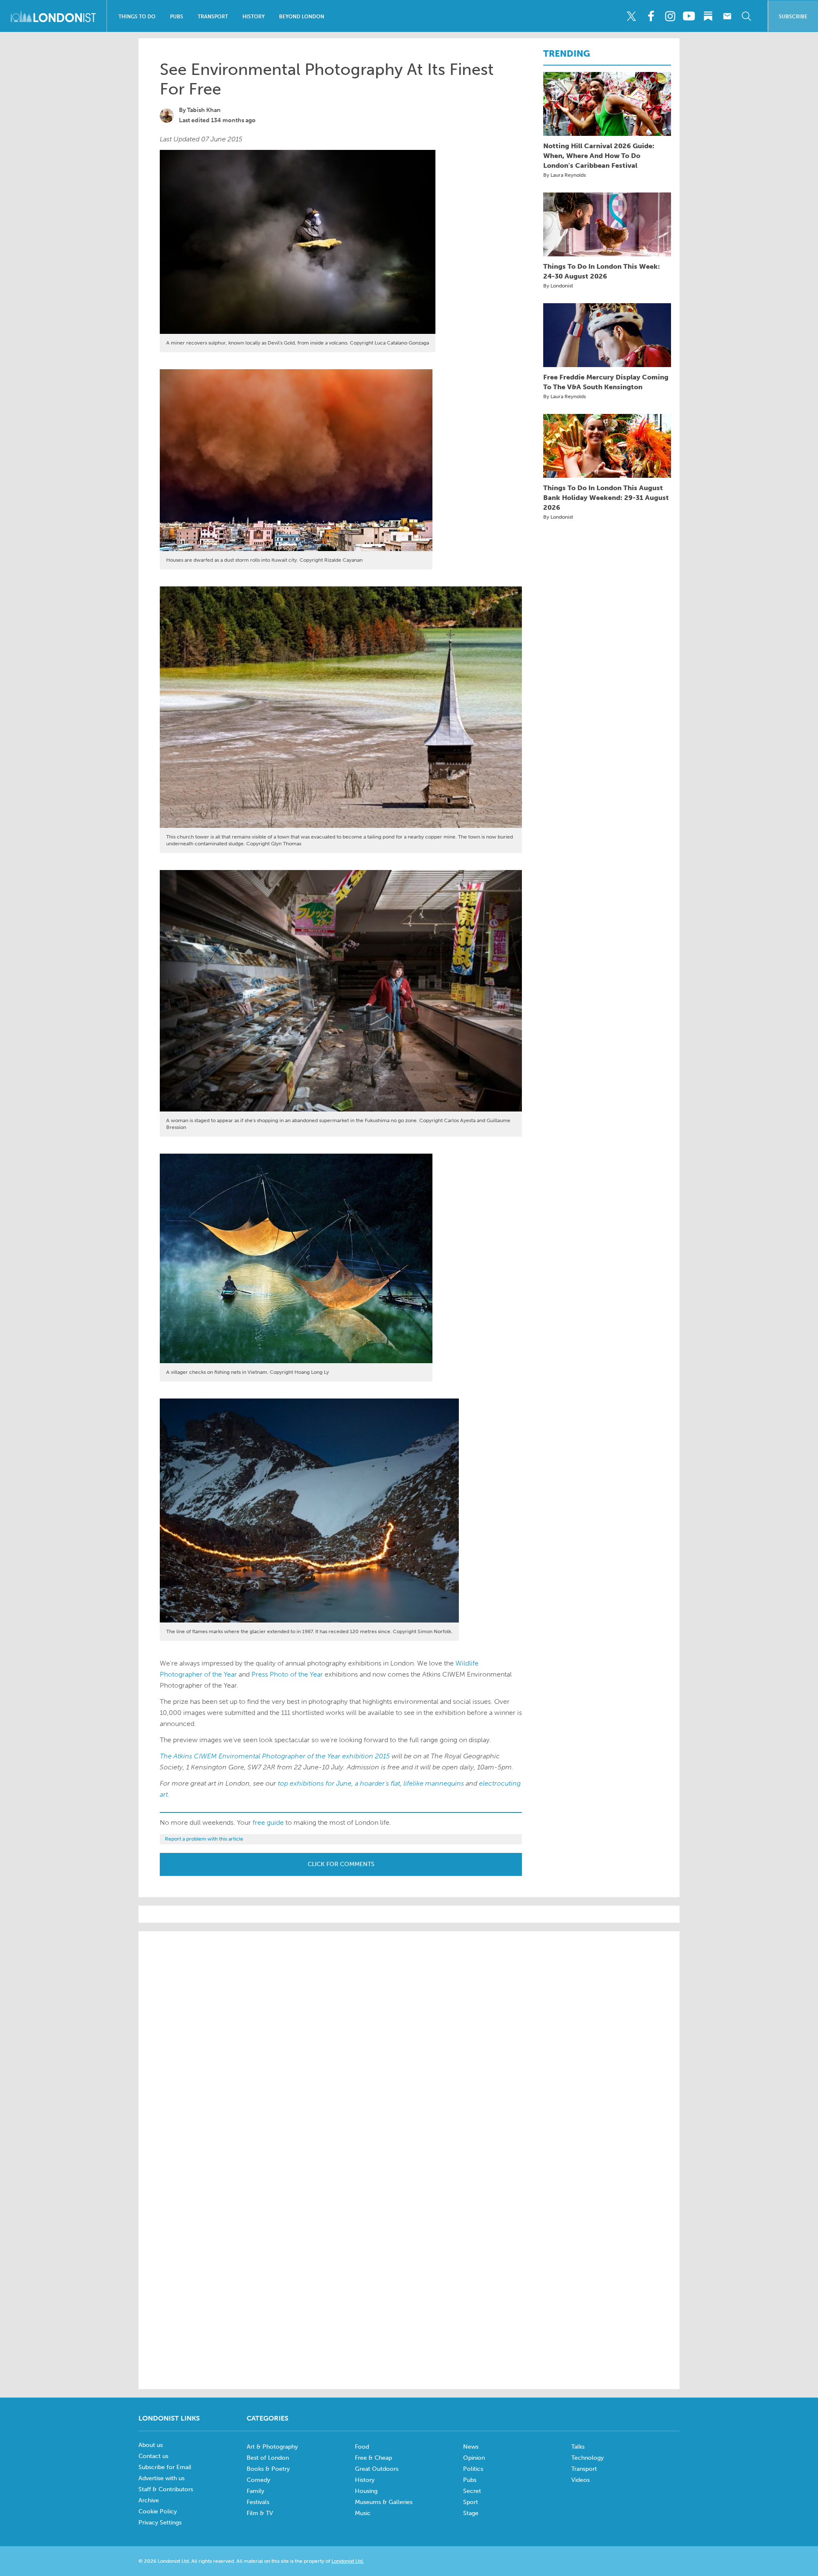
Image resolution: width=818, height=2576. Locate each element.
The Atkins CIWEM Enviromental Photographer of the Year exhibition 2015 (275, 1756)
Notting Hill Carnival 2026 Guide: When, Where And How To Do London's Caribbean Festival (599, 156)
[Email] (727, 16)
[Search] (746, 16)
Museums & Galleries (384, 2502)
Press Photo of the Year (287, 1674)
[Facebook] (651, 16)
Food (362, 2447)
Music (363, 2513)
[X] (631, 16)
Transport (213, 17)
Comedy (258, 2480)
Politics (473, 2469)
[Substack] (708, 16)
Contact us (153, 2456)
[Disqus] (409, 2266)
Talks (578, 2447)
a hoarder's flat (377, 1783)
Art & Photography (272, 2447)
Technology (588, 2458)
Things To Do (137, 17)
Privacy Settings (160, 2523)
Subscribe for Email (165, 2467)
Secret (472, 2491)
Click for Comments (341, 1864)
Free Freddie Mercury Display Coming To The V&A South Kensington (606, 382)
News (471, 2447)
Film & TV (260, 2513)
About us (151, 2445)
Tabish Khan (204, 110)
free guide (268, 1822)
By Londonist (558, 286)
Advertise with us (161, 2478)
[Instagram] (670, 16)
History (253, 17)
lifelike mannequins (434, 1783)
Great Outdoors (377, 2469)
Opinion (474, 2458)
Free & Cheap (373, 2458)
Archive (149, 2500)
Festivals (258, 2502)
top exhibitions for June (315, 1783)
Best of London (268, 2458)
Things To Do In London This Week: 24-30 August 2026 (602, 271)
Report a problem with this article (204, 1839)
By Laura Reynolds (565, 175)
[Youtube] (689, 16)
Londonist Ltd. (348, 2561)
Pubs (177, 17)
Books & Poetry (268, 2469)
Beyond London (302, 17)
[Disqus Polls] (409, 2046)
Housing (366, 2491)
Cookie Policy (158, 2511)
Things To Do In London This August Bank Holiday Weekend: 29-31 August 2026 (606, 498)
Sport (471, 2502)
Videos (580, 2480)
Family (255, 2491)
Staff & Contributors (166, 2489)
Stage (471, 2513)
